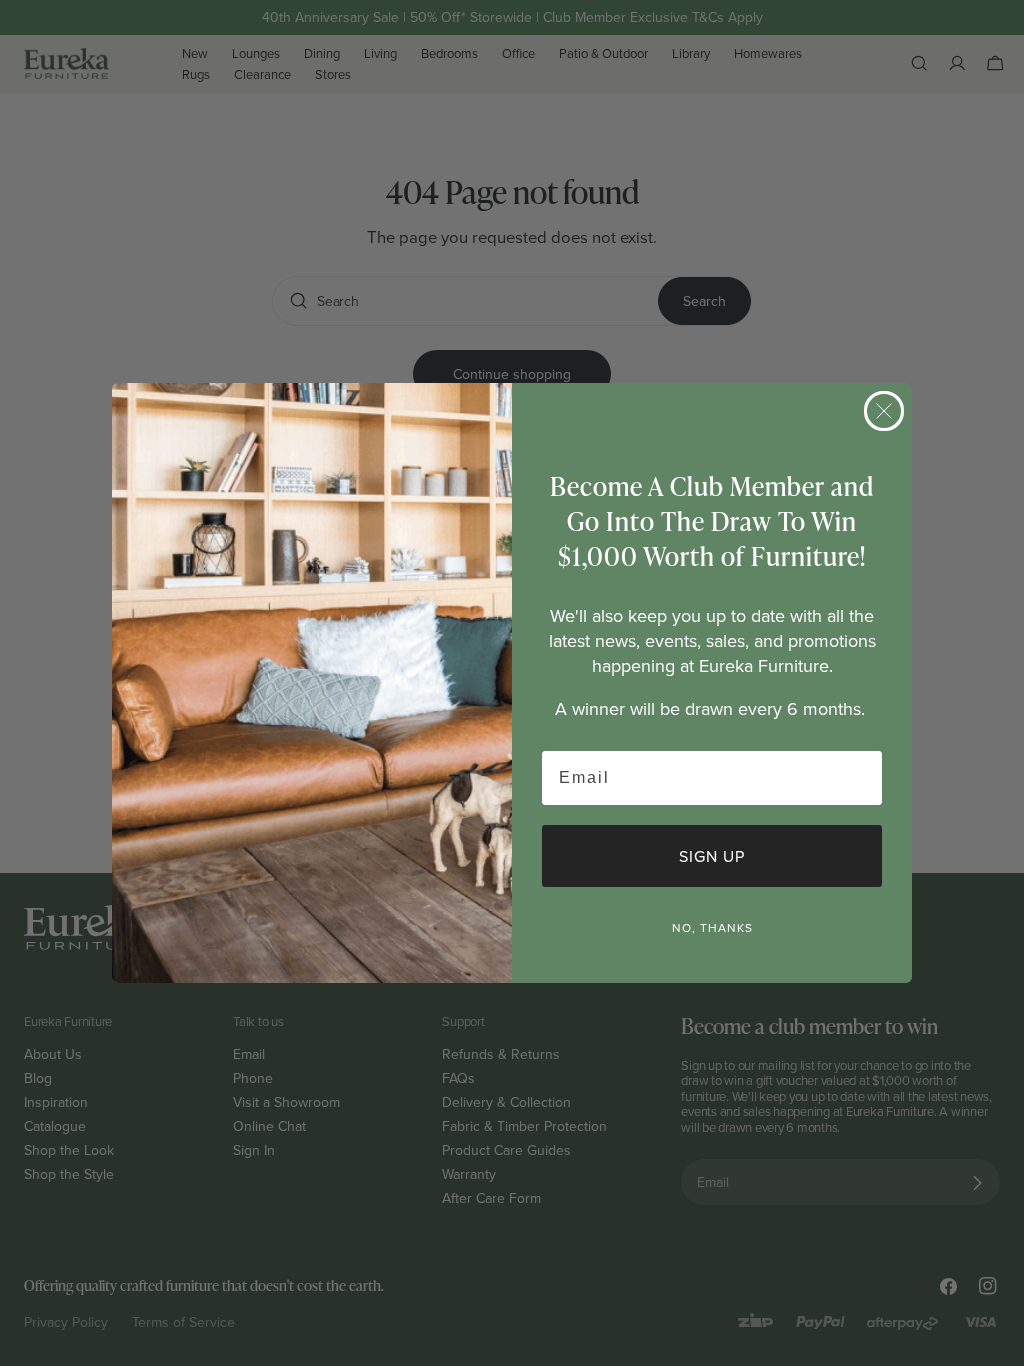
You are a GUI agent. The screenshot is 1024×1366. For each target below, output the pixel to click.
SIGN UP (712, 856)
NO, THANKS (712, 927)
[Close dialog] (884, 411)
